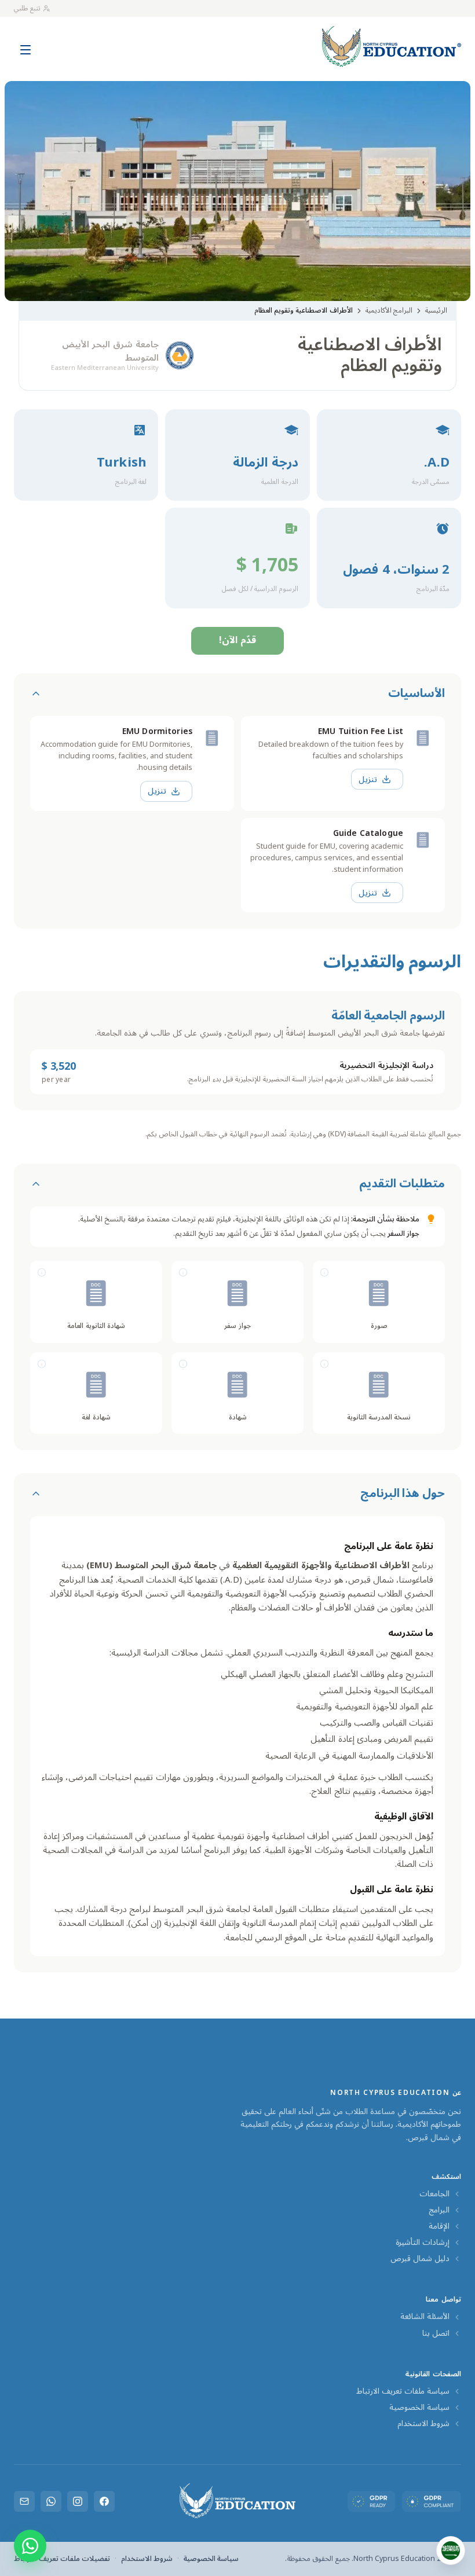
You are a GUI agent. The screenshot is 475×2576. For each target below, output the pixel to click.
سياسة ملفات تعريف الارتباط (403, 2391)
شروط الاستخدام (423, 2424)
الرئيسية (436, 311)
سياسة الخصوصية (419, 2408)
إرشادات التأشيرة (423, 2243)
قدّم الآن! (237, 640)
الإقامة (439, 2226)
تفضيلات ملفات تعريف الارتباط (62, 2559)
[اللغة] (451, 2551)
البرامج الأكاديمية (389, 311)
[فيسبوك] (104, 2501)
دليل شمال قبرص (420, 2259)
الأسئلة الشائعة (425, 2317)
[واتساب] (51, 2501)
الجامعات (434, 2194)
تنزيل (368, 779)
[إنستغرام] (78, 2501)
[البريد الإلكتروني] (24, 2501)
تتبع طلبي (27, 8)
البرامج (439, 2210)
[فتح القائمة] (25, 44)
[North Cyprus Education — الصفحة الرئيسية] (392, 47)
